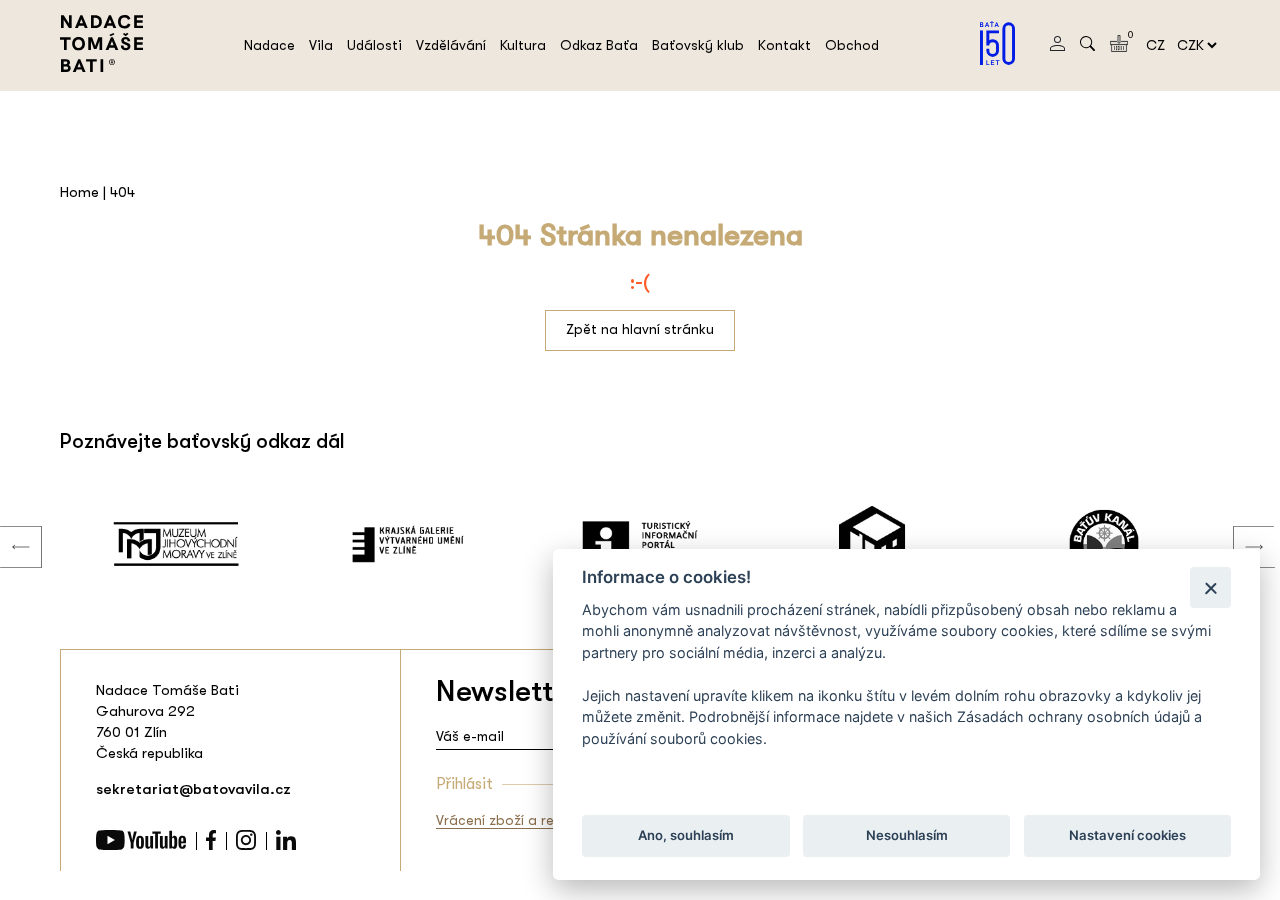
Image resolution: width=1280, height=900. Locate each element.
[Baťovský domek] (872, 544)
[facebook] (211, 845)
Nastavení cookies (1127, 836)
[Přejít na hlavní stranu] (101, 67)
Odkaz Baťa (599, 45)
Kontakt (784, 45)
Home (79, 192)
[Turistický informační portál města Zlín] (640, 544)
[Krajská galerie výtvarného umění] (408, 544)
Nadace (269, 45)
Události (374, 45)
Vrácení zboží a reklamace (522, 820)
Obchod (852, 45)
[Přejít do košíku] (1119, 47)
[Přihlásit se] (1057, 46)
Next (1239, 527)
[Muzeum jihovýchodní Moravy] (176, 544)
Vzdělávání (451, 45)
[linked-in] (286, 845)
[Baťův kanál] (1104, 544)
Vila (321, 45)
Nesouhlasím (906, 836)
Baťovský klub (698, 45)
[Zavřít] (1210, 587)
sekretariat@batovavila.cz (193, 789)
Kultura (523, 45)
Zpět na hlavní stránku (640, 329)
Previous (6, 527)
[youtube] (141, 845)
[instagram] (246, 845)
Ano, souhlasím (686, 836)
